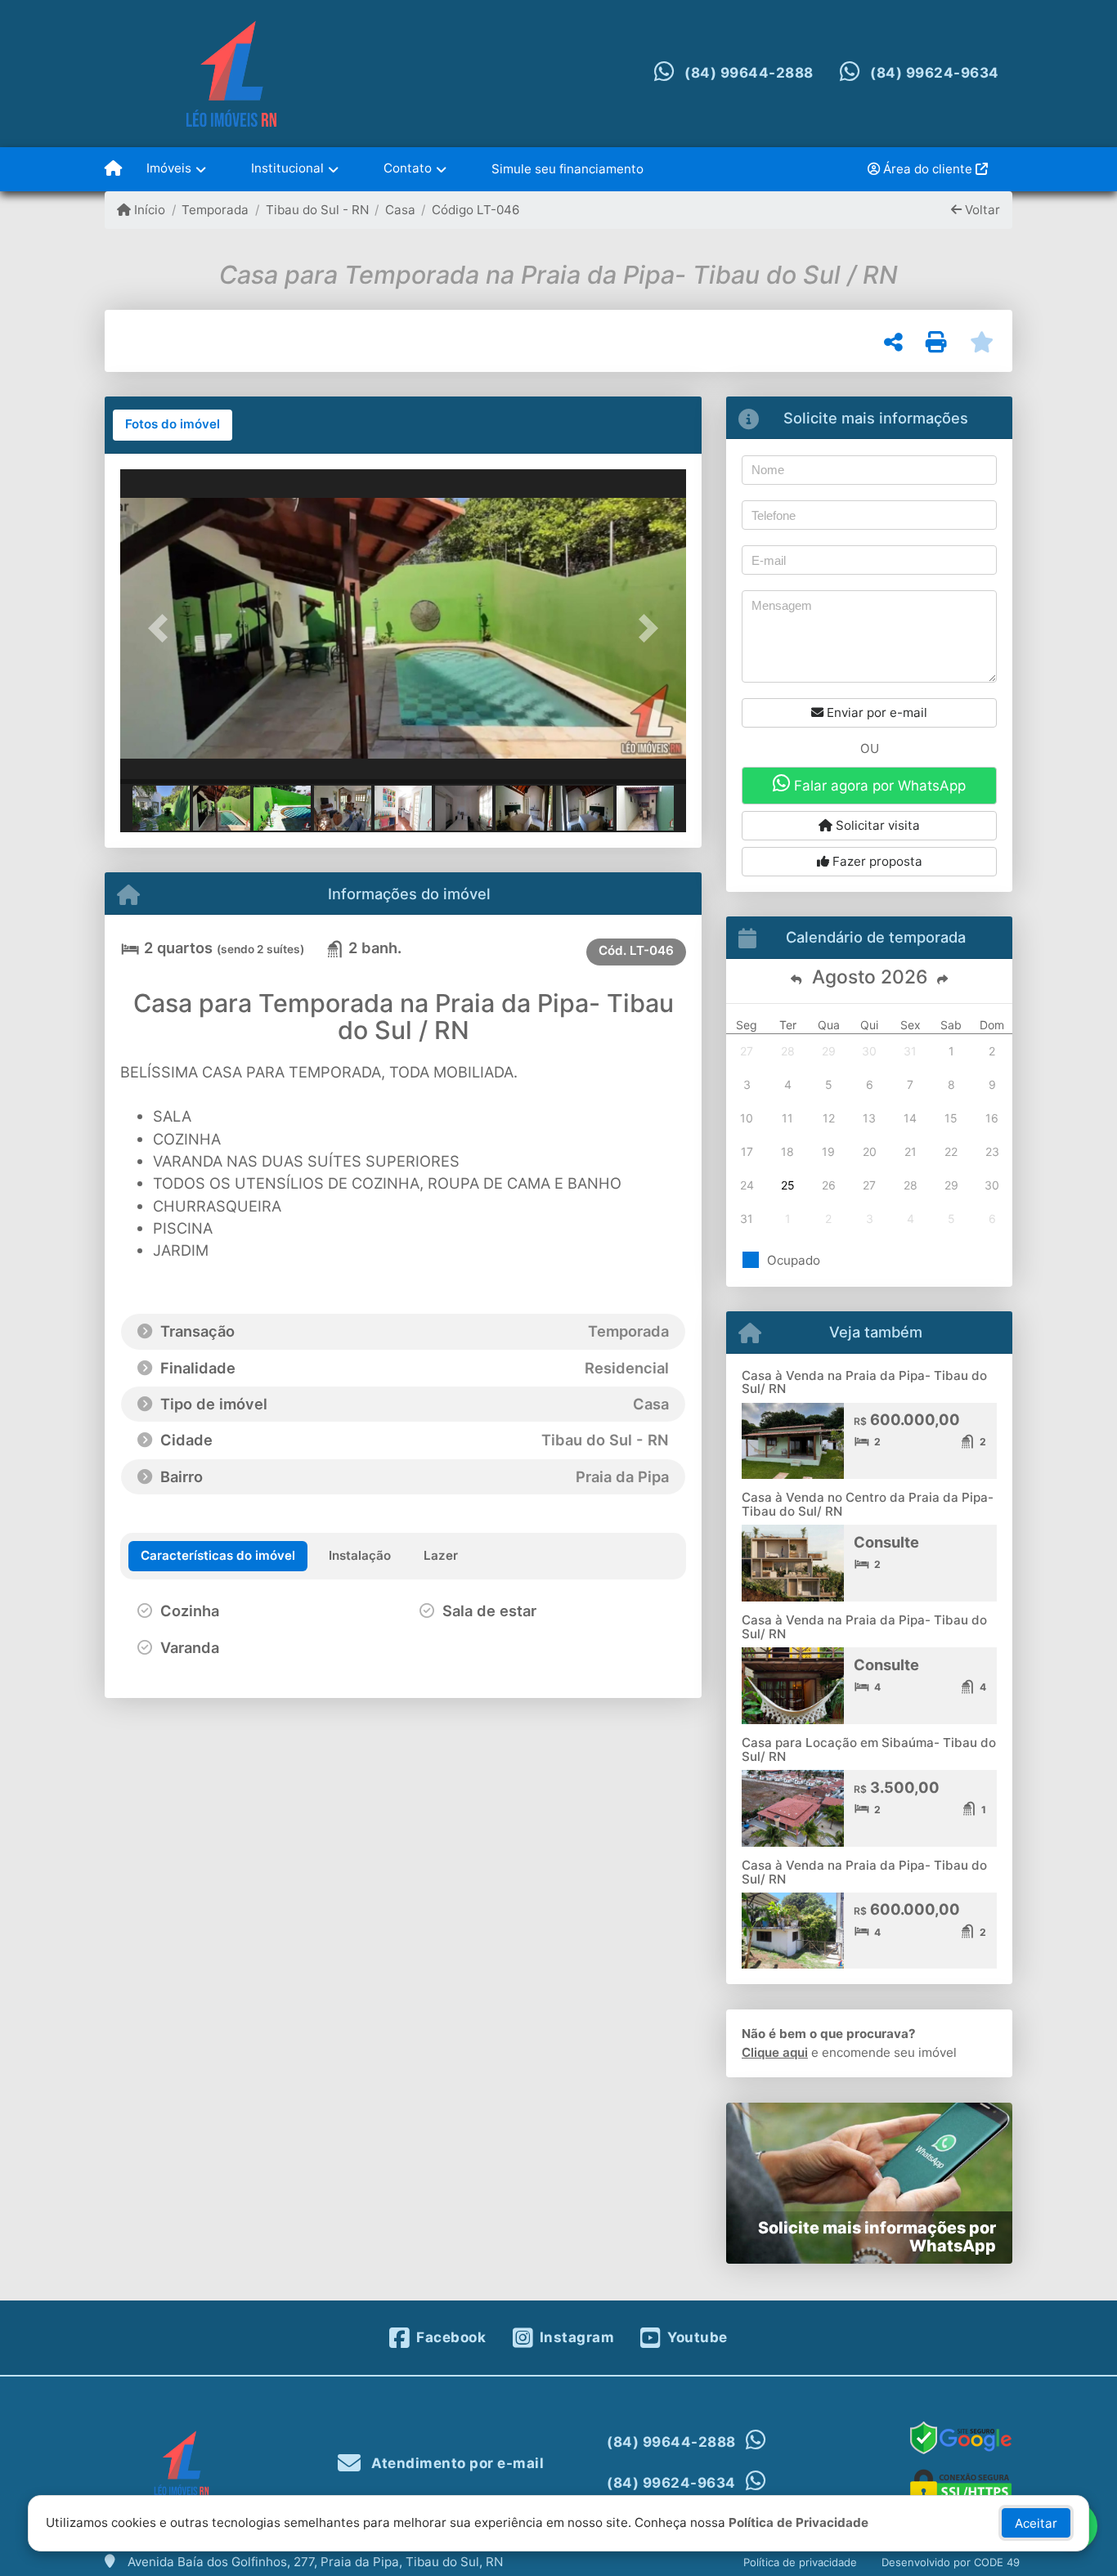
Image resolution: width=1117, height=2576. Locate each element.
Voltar (981, 210)
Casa (400, 210)
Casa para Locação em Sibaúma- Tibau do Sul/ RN (869, 1749)
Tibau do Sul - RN (317, 210)
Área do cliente (928, 169)
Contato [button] (408, 168)
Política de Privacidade (798, 2522)
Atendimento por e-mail (456, 2463)
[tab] (173, 425)
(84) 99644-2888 (749, 73)
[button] (163, 628)
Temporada (215, 210)
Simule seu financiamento (567, 169)
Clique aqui (775, 2052)
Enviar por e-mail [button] (875, 712)
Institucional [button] (287, 168)
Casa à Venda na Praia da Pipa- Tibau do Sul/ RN (864, 1382)
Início (148, 210)
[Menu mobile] (113, 169)
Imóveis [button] (169, 168)
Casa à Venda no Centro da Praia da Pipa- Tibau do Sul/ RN (868, 1504)
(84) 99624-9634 (935, 73)
